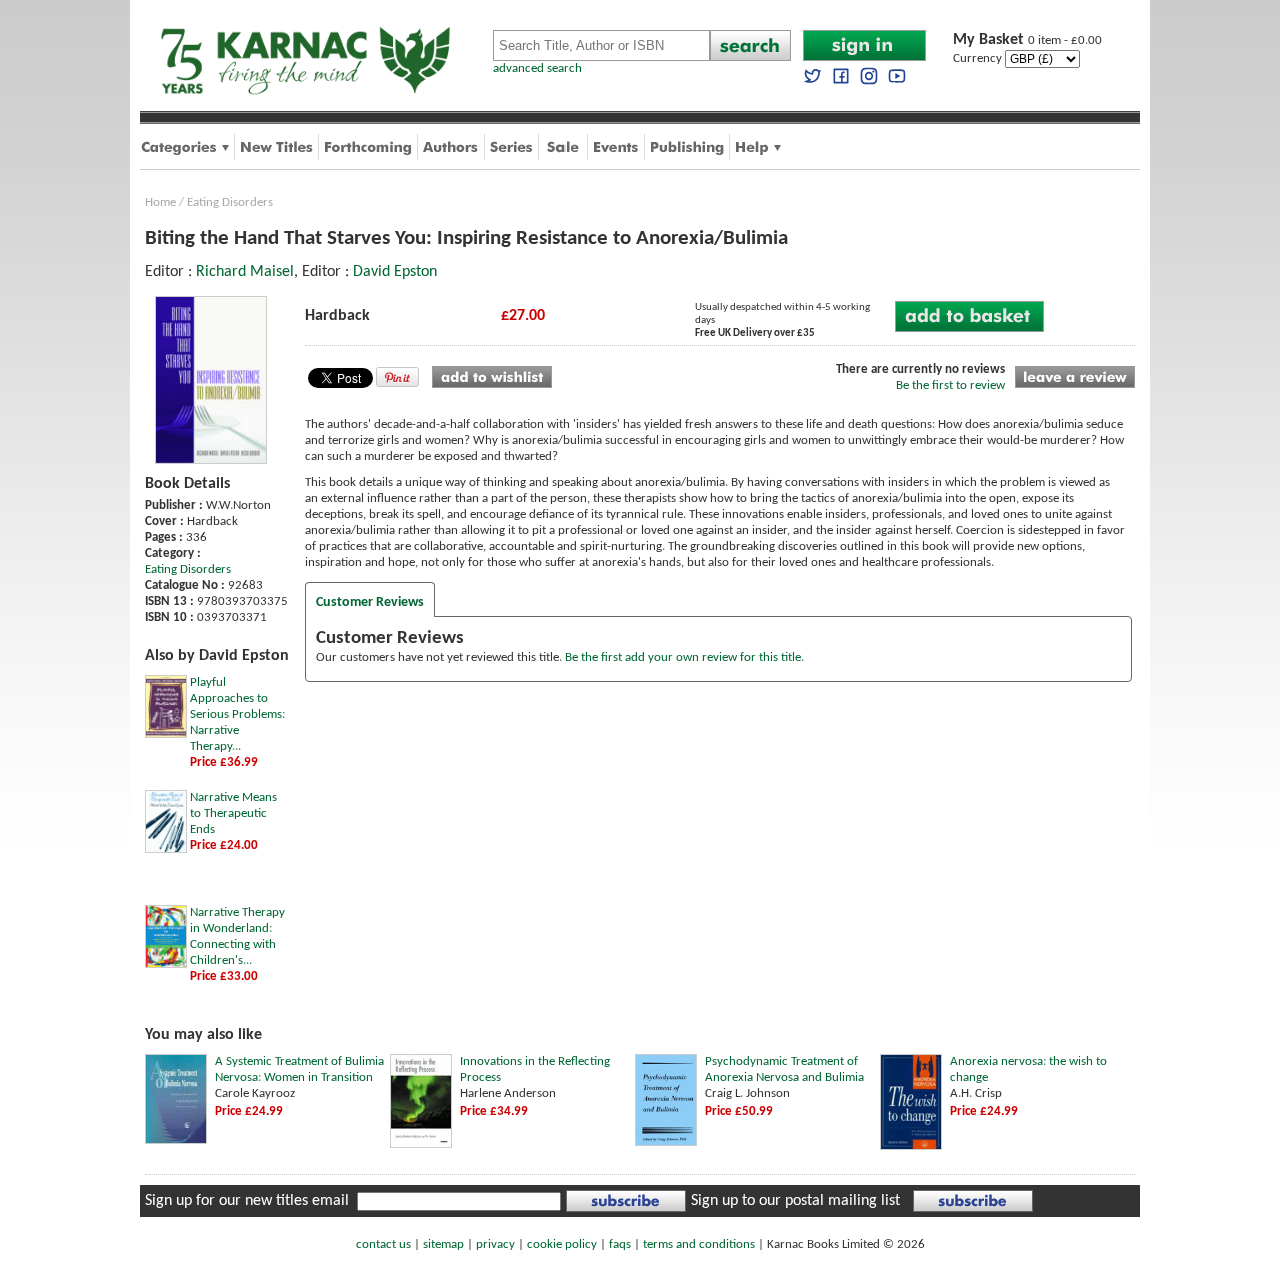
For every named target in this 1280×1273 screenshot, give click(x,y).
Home (160, 202)
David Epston (395, 272)
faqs (620, 1244)
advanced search (537, 68)
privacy (495, 1244)
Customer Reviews (370, 602)
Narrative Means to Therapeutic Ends (233, 813)
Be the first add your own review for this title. (684, 657)
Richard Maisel (245, 272)
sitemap (443, 1244)
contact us (383, 1244)
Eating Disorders (230, 202)
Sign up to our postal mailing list (795, 1201)
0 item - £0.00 (1027, 40)
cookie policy (562, 1244)
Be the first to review (950, 385)
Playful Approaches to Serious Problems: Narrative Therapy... (237, 714)
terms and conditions (699, 1244)
